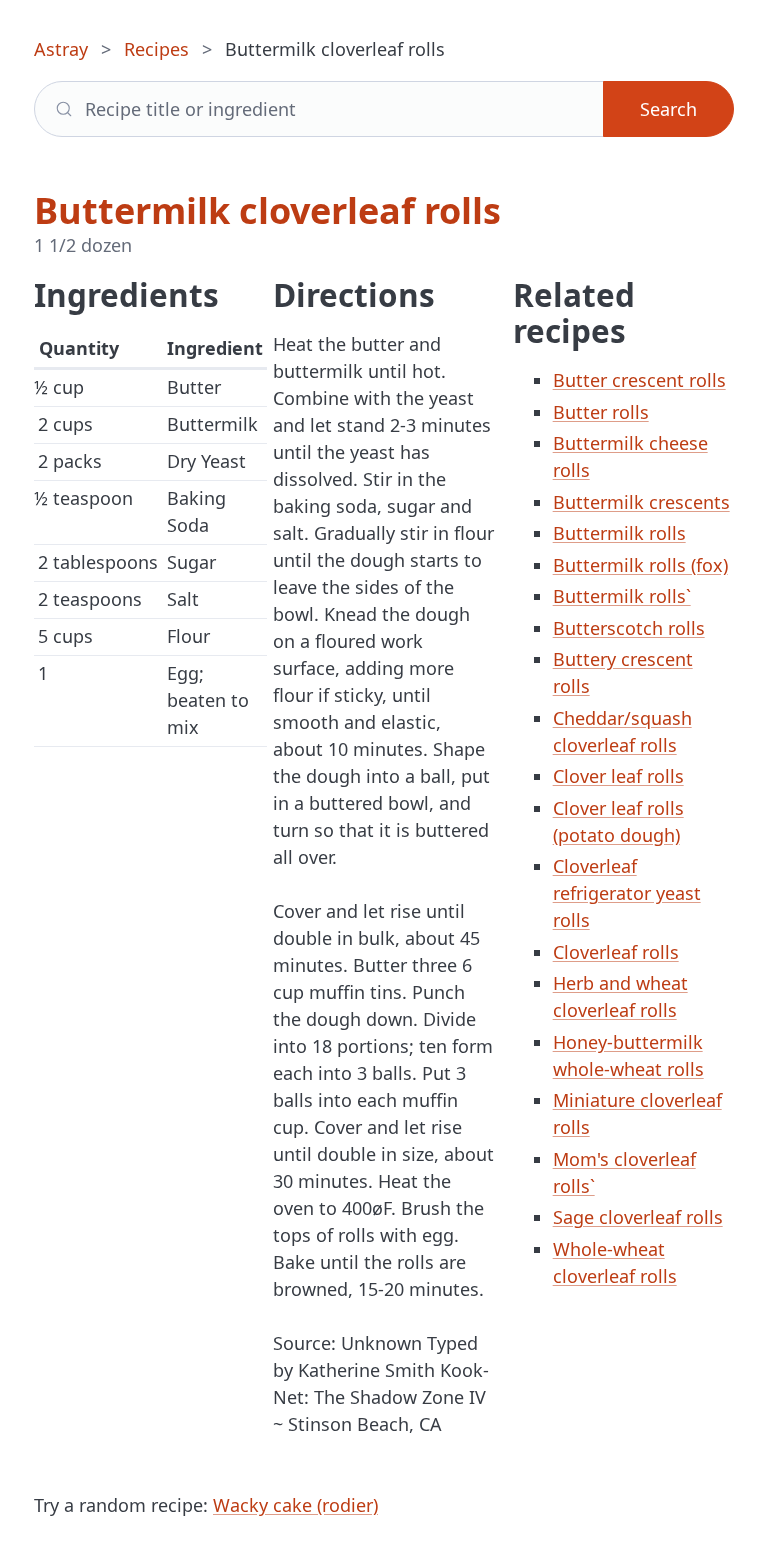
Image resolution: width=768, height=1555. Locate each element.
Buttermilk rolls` (622, 596)
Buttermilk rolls (619, 533)
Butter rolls (601, 412)
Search (668, 109)
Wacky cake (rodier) (295, 1505)
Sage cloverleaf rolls (638, 1217)
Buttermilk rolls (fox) (640, 565)
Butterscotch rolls (629, 628)
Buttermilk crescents (641, 502)
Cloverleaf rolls (616, 952)
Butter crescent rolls (639, 380)
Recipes (156, 49)
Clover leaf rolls (618, 776)
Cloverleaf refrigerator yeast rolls (627, 893)
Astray (61, 49)
